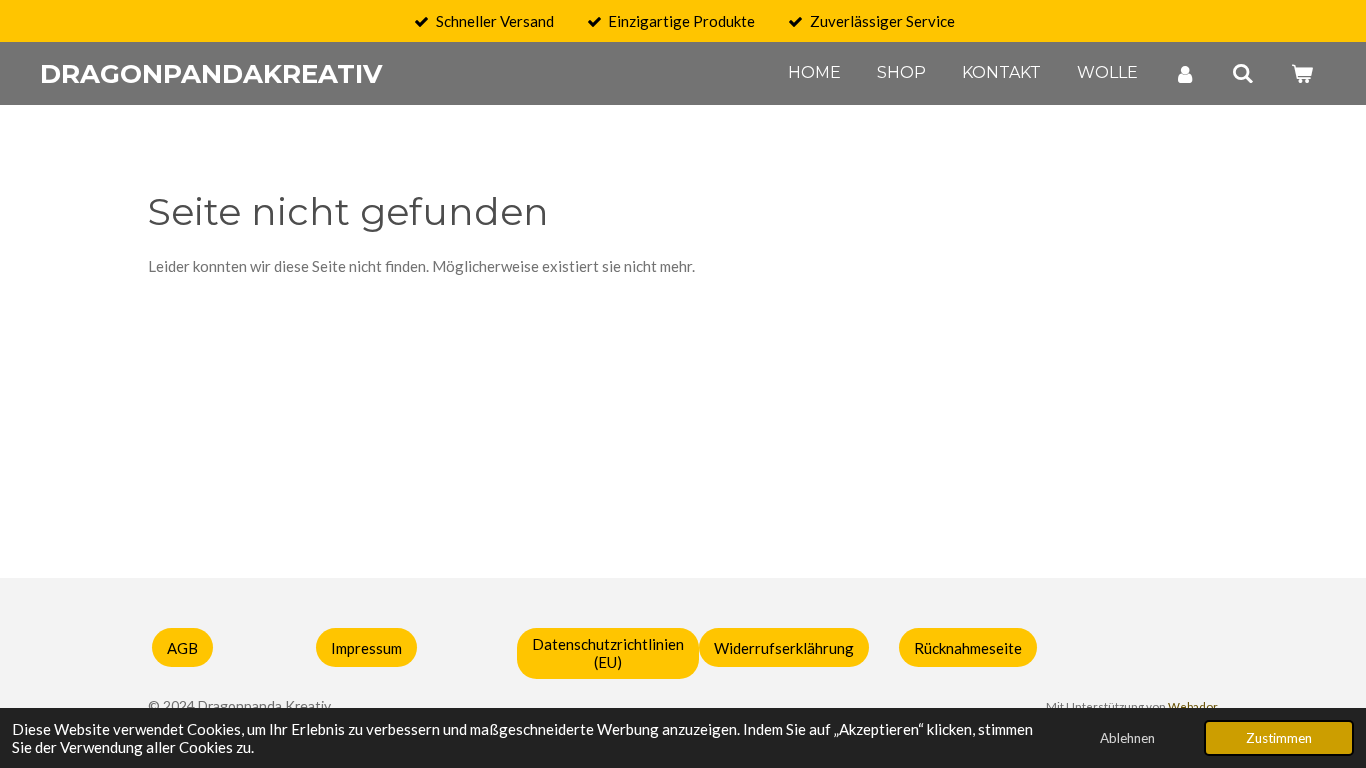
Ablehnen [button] (1127, 738)
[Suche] (1243, 73)
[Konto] (1185, 73)
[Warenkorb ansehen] (1302, 73)
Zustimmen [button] (1279, 738)
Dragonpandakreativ (211, 74)
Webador (1193, 706)
